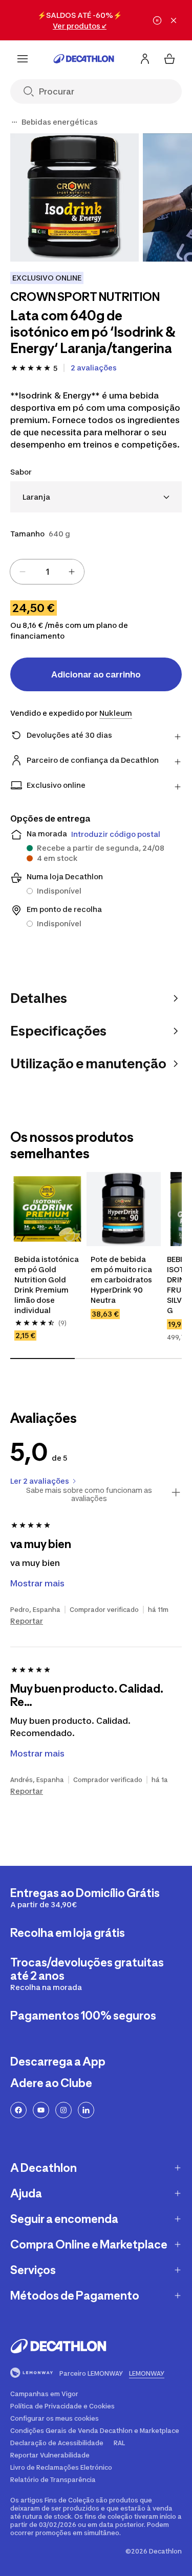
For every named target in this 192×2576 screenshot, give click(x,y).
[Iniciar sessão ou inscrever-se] (145, 59)
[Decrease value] (23, 572)
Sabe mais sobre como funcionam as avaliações (89, 1494)
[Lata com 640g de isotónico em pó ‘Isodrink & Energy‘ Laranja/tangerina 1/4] (74, 197)
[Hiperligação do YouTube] (41, 2110)
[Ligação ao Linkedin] (86, 2110)
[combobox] (96, 497)
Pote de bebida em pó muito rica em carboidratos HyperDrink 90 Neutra (122, 1280)
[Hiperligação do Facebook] (18, 2110)
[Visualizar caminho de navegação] (14, 122)
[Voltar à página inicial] (84, 59)
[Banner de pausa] (157, 20)
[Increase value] (72, 572)
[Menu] (23, 59)
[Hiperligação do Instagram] (63, 2110)
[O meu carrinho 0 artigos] (169, 59)
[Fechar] (174, 20)
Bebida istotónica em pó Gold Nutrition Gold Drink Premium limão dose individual (47, 1285)
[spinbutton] (47, 572)
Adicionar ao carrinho (96, 674)
